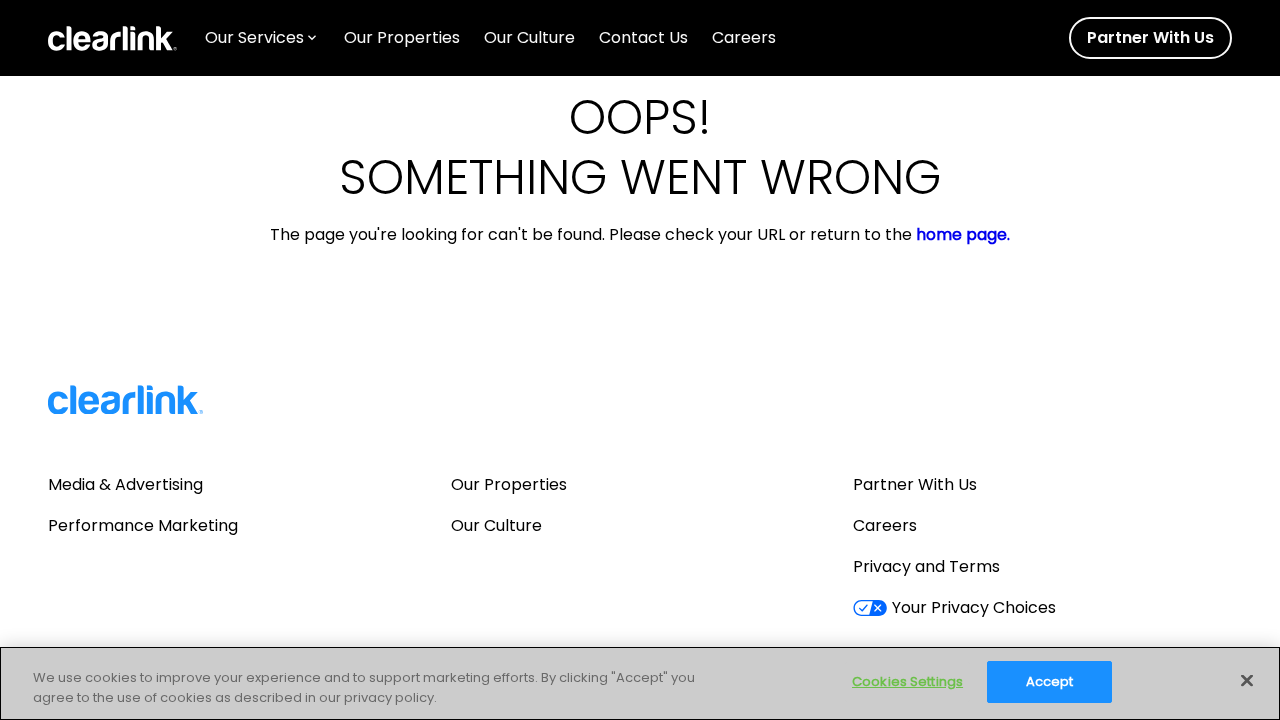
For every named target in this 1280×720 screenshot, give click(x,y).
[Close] (1247, 680)
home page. (963, 235)
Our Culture (496, 525)
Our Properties (509, 484)
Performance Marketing (143, 525)
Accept (1050, 681)
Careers (885, 525)
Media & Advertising (125, 484)
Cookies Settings (907, 681)
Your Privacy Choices (973, 607)
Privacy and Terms (926, 566)
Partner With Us (915, 484)
